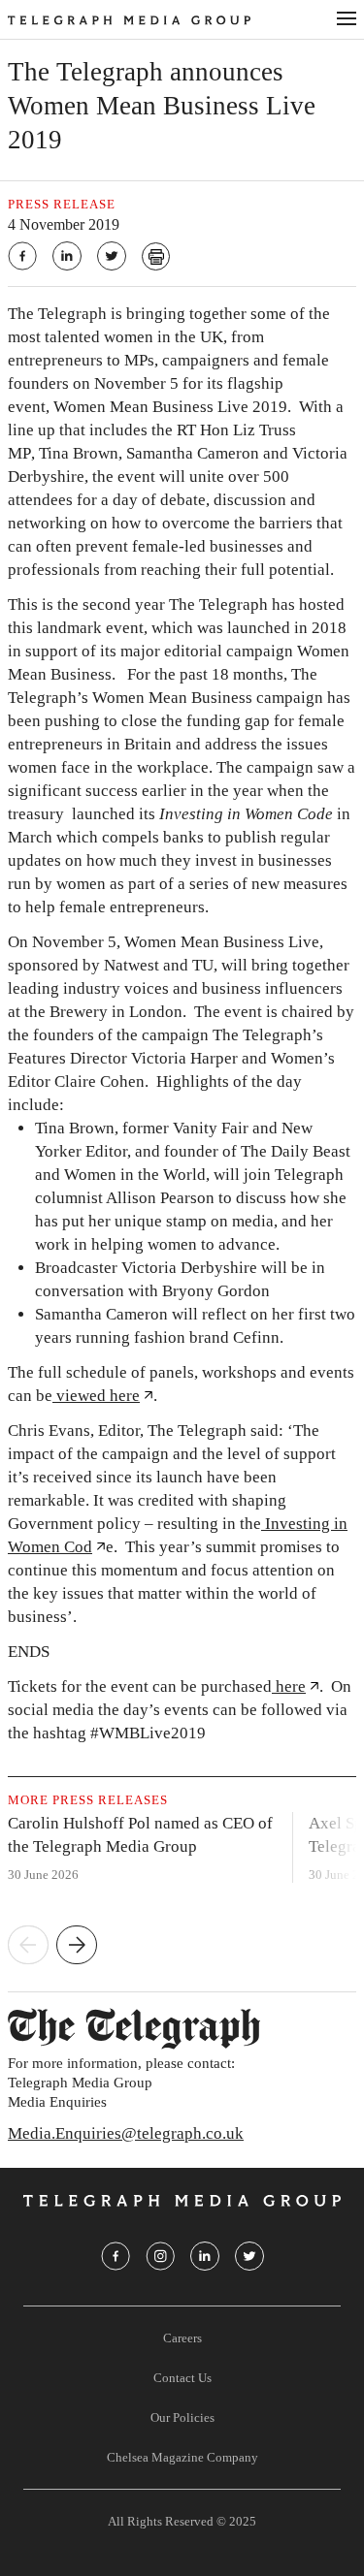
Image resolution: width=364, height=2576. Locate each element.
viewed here (96, 1396)
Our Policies (182, 2417)
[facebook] (22, 256)
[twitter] (112, 256)
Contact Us (182, 2378)
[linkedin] (67, 256)
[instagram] (160, 2256)
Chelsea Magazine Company (182, 2457)
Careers (182, 2338)
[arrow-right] (77, 1947)
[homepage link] (161, 20)
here (289, 1686)
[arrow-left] (28, 1947)
